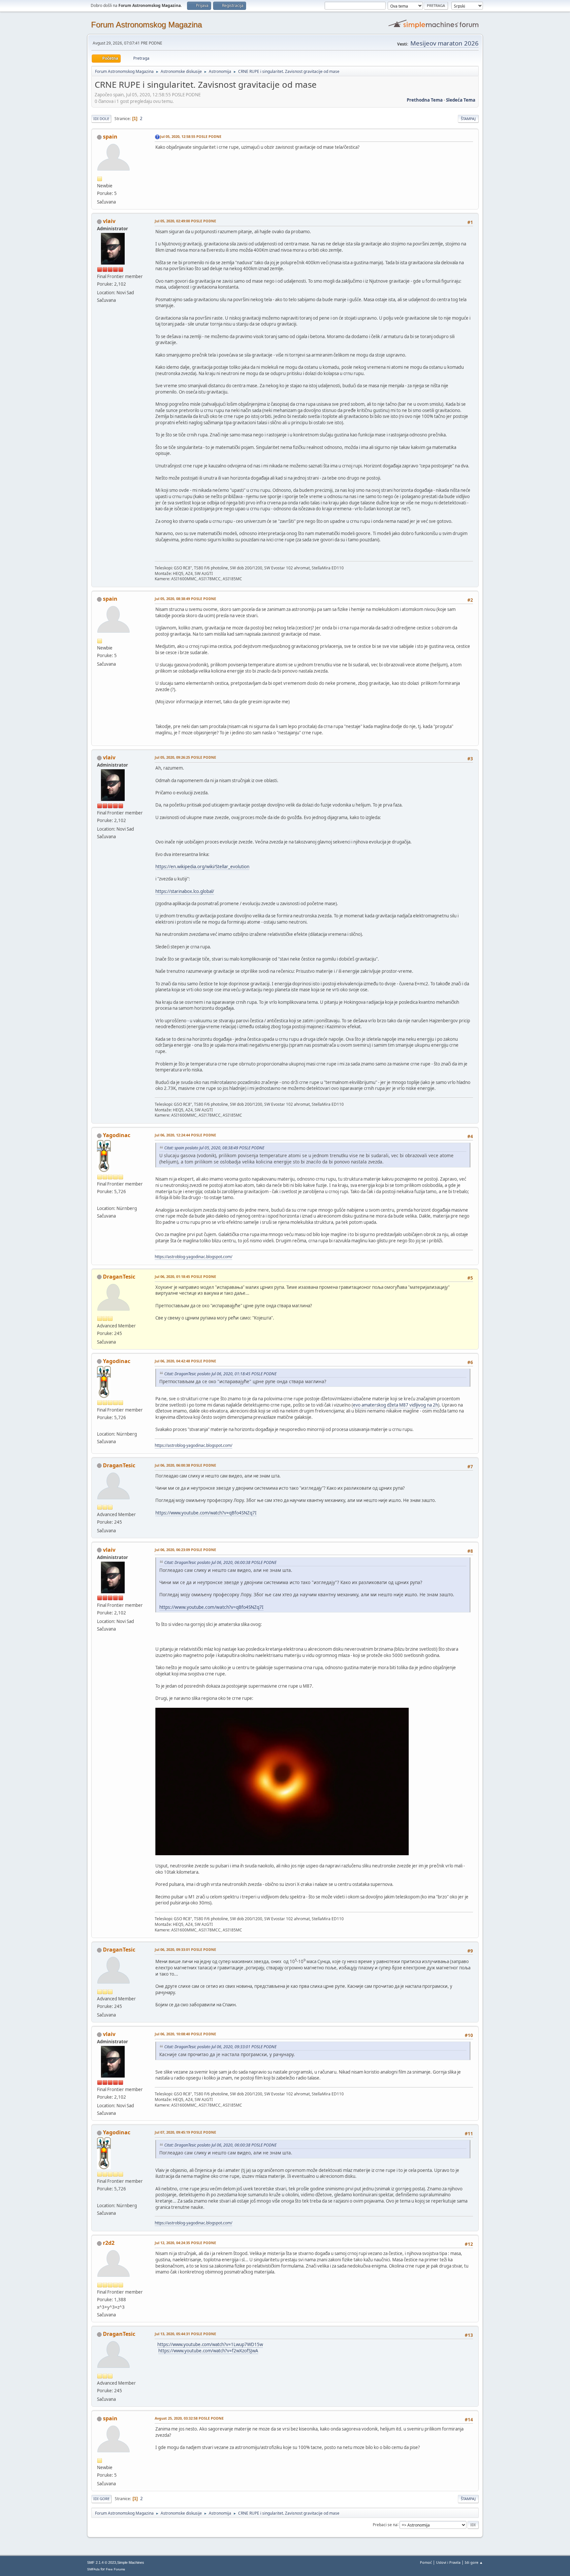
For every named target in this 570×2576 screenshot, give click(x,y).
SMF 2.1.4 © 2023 (102, 2562)
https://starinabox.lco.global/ (185, 891)
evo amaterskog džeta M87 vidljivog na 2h (396, 1405)
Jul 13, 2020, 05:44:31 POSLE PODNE (185, 2334)
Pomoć (426, 2562)
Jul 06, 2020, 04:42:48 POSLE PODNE (185, 1361)
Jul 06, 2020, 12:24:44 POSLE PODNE (185, 1135)
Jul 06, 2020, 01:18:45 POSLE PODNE (185, 1276)
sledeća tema (461, 100)
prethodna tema (425, 100)
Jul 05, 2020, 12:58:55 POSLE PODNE (191, 136)
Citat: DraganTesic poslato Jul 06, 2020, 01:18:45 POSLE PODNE (220, 1374)
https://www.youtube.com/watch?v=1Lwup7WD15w (210, 2344)
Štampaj (468, 119)
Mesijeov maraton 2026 (444, 43)
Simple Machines (131, 2562)
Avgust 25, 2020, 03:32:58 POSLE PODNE (189, 2418)
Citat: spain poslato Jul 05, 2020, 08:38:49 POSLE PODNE (214, 1148)
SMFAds (93, 2569)
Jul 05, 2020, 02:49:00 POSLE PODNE (185, 221)
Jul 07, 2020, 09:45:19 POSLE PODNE (185, 2132)
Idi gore (101, 2499)
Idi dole (101, 119)
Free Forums (115, 2569)
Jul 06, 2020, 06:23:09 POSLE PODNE (185, 1550)
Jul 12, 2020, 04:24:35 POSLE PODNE (185, 2243)
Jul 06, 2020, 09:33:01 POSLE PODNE (185, 1949)
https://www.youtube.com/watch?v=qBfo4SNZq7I (206, 1513)
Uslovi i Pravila (448, 2562)
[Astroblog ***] (100, 1200)
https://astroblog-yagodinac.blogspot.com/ (193, 1257)
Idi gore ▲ (474, 2562)
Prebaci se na (385, 2524)
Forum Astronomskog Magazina (146, 25)
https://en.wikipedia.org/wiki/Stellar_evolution (202, 867)
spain (110, 137)
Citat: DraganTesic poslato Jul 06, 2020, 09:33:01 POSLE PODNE (220, 2047)
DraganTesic (119, 1277)
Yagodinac (117, 1135)
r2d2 (109, 2243)
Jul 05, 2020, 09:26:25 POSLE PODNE (185, 757)
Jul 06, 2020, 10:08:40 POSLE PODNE (185, 2034)
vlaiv (109, 221)
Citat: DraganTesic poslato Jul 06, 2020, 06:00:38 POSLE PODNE (220, 1562)
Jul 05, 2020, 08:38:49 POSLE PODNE (185, 599)
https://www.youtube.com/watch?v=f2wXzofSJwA (208, 2351)
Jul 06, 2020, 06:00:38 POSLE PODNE (185, 1465)
